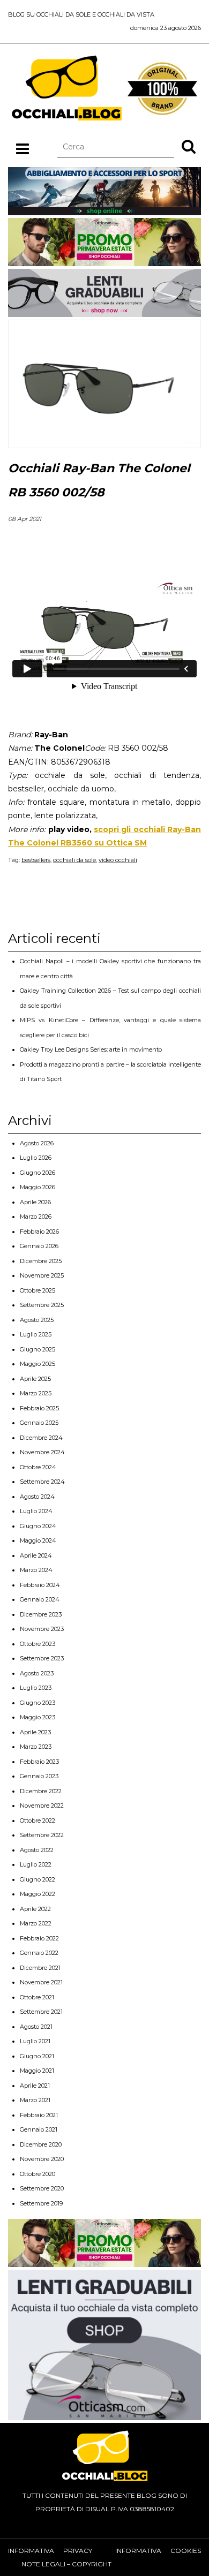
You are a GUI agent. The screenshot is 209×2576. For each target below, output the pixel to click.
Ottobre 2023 (38, 1644)
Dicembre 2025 (41, 1261)
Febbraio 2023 (39, 1762)
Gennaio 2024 (40, 1599)
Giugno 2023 (38, 1703)
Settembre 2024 (42, 1482)
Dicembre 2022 (41, 1791)
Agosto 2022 (37, 1850)
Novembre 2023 (42, 1629)
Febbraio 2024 (40, 1585)
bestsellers (36, 860)
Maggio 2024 (38, 1540)
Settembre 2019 (41, 2203)
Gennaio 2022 (39, 1953)
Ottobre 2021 (37, 1997)
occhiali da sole (74, 860)
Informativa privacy (50, 2551)
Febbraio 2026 (39, 1232)
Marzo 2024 (36, 1570)
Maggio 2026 (38, 1187)
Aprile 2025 (35, 1379)
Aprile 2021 (35, 2086)
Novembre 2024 (42, 1452)
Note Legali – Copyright (66, 2564)
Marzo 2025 (36, 1393)
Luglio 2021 (35, 2041)
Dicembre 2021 (40, 1968)
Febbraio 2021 (39, 2115)
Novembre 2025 (42, 1275)
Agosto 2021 (36, 2027)
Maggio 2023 (38, 1717)
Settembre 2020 (42, 2188)
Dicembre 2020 (41, 2144)
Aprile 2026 (35, 1202)
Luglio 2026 (36, 1158)
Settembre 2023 (42, 1658)
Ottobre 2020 (38, 2174)
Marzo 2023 (36, 1747)
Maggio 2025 (38, 1364)
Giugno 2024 (38, 1526)
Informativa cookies (158, 2551)
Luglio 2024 (36, 1511)
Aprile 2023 (35, 1732)
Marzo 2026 (36, 1217)
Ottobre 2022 (38, 1820)
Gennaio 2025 (39, 1423)
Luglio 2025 (36, 1334)
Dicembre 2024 (41, 1438)
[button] (189, 146)
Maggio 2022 (38, 1894)
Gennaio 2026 (39, 1246)
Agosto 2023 (37, 1673)
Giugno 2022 (38, 1879)
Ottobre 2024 (38, 1467)
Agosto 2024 (37, 1497)
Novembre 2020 (42, 2159)
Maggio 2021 (37, 2071)
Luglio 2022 (36, 1864)
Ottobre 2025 (38, 1290)
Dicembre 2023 (41, 1614)
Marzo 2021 (35, 2100)
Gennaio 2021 (39, 2129)
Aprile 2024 (36, 1555)
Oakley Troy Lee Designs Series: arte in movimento (91, 1049)
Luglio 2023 (36, 1688)
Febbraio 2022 (39, 1938)
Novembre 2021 (41, 1982)
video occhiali (118, 860)
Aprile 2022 (35, 1909)
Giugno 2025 (38, 1349)
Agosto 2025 (37, 1320)
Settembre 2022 (42, 1835)
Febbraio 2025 (39, 1408)
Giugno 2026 (38, 1173)
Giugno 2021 (37, 2056)
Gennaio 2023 (39, 1776)
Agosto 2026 (37, 1143)
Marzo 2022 (36, 1923)
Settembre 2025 (42, 1305)
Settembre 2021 (41, 2012)
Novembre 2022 (42, 1806)
